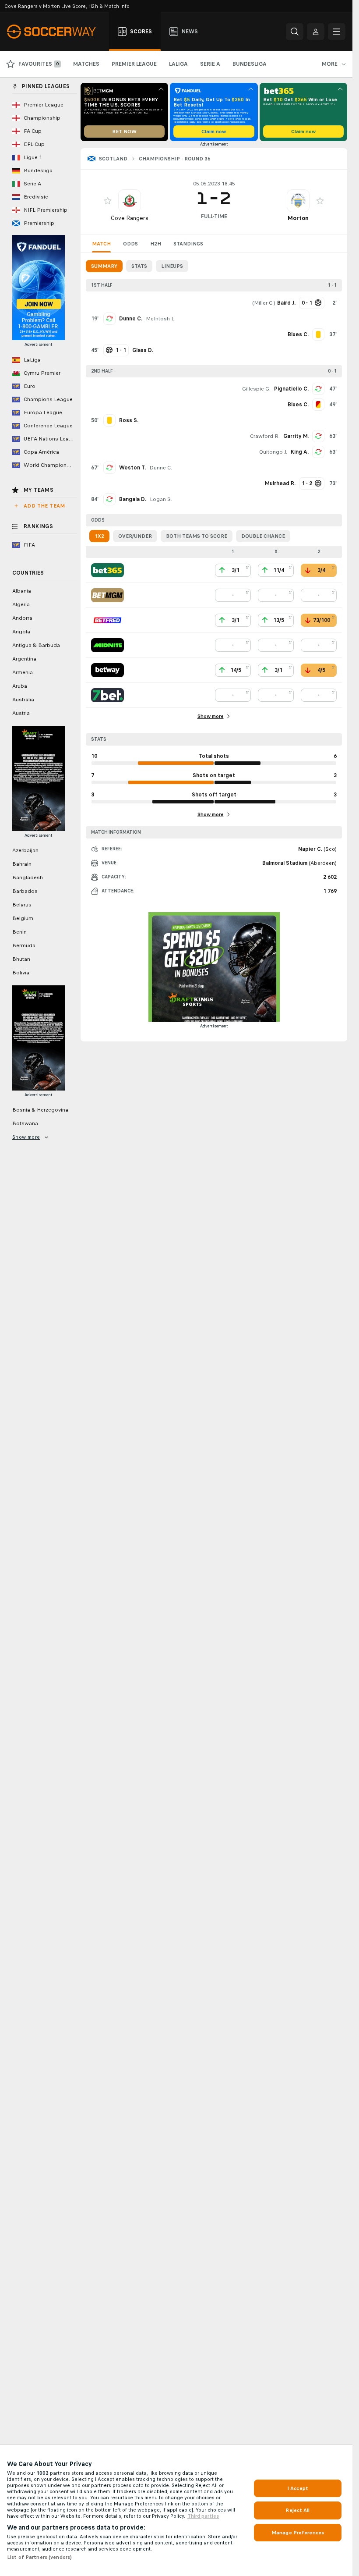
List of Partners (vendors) (39, 2557)
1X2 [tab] (99, 536)
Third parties (203, 2516)
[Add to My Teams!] (108, 201)
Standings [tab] (188, 244)
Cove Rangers (130, 218)
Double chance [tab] (263, 536)
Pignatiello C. (291, 389)
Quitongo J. (273, 452)
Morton (298, 218)
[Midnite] (107, 645)
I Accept (298, 2488)
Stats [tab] (139, 266)
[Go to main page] (56, 32)
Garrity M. (296, 436)
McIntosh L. (161, 319)
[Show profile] (130, 201)
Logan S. (161, 499)
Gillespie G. (256, 389)
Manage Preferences (298, 2533)
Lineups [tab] (172, 266)
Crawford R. (265, 436)
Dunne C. (131, 319)
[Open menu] (337, 32)
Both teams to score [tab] (197, 536)
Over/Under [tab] (135, 536)
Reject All (297, 2510)
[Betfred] (107, 620)
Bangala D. (133, 499)
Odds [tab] (130, 244)
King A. (300, 452)
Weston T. (132, 468)
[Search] (295, 32)
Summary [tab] (104, 266)
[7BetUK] (107, 695)
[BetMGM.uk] (107, 595)
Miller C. (264, 303)
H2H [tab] (156, 244)
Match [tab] (101, 244)
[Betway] (107, 670)
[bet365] (107, 570)
